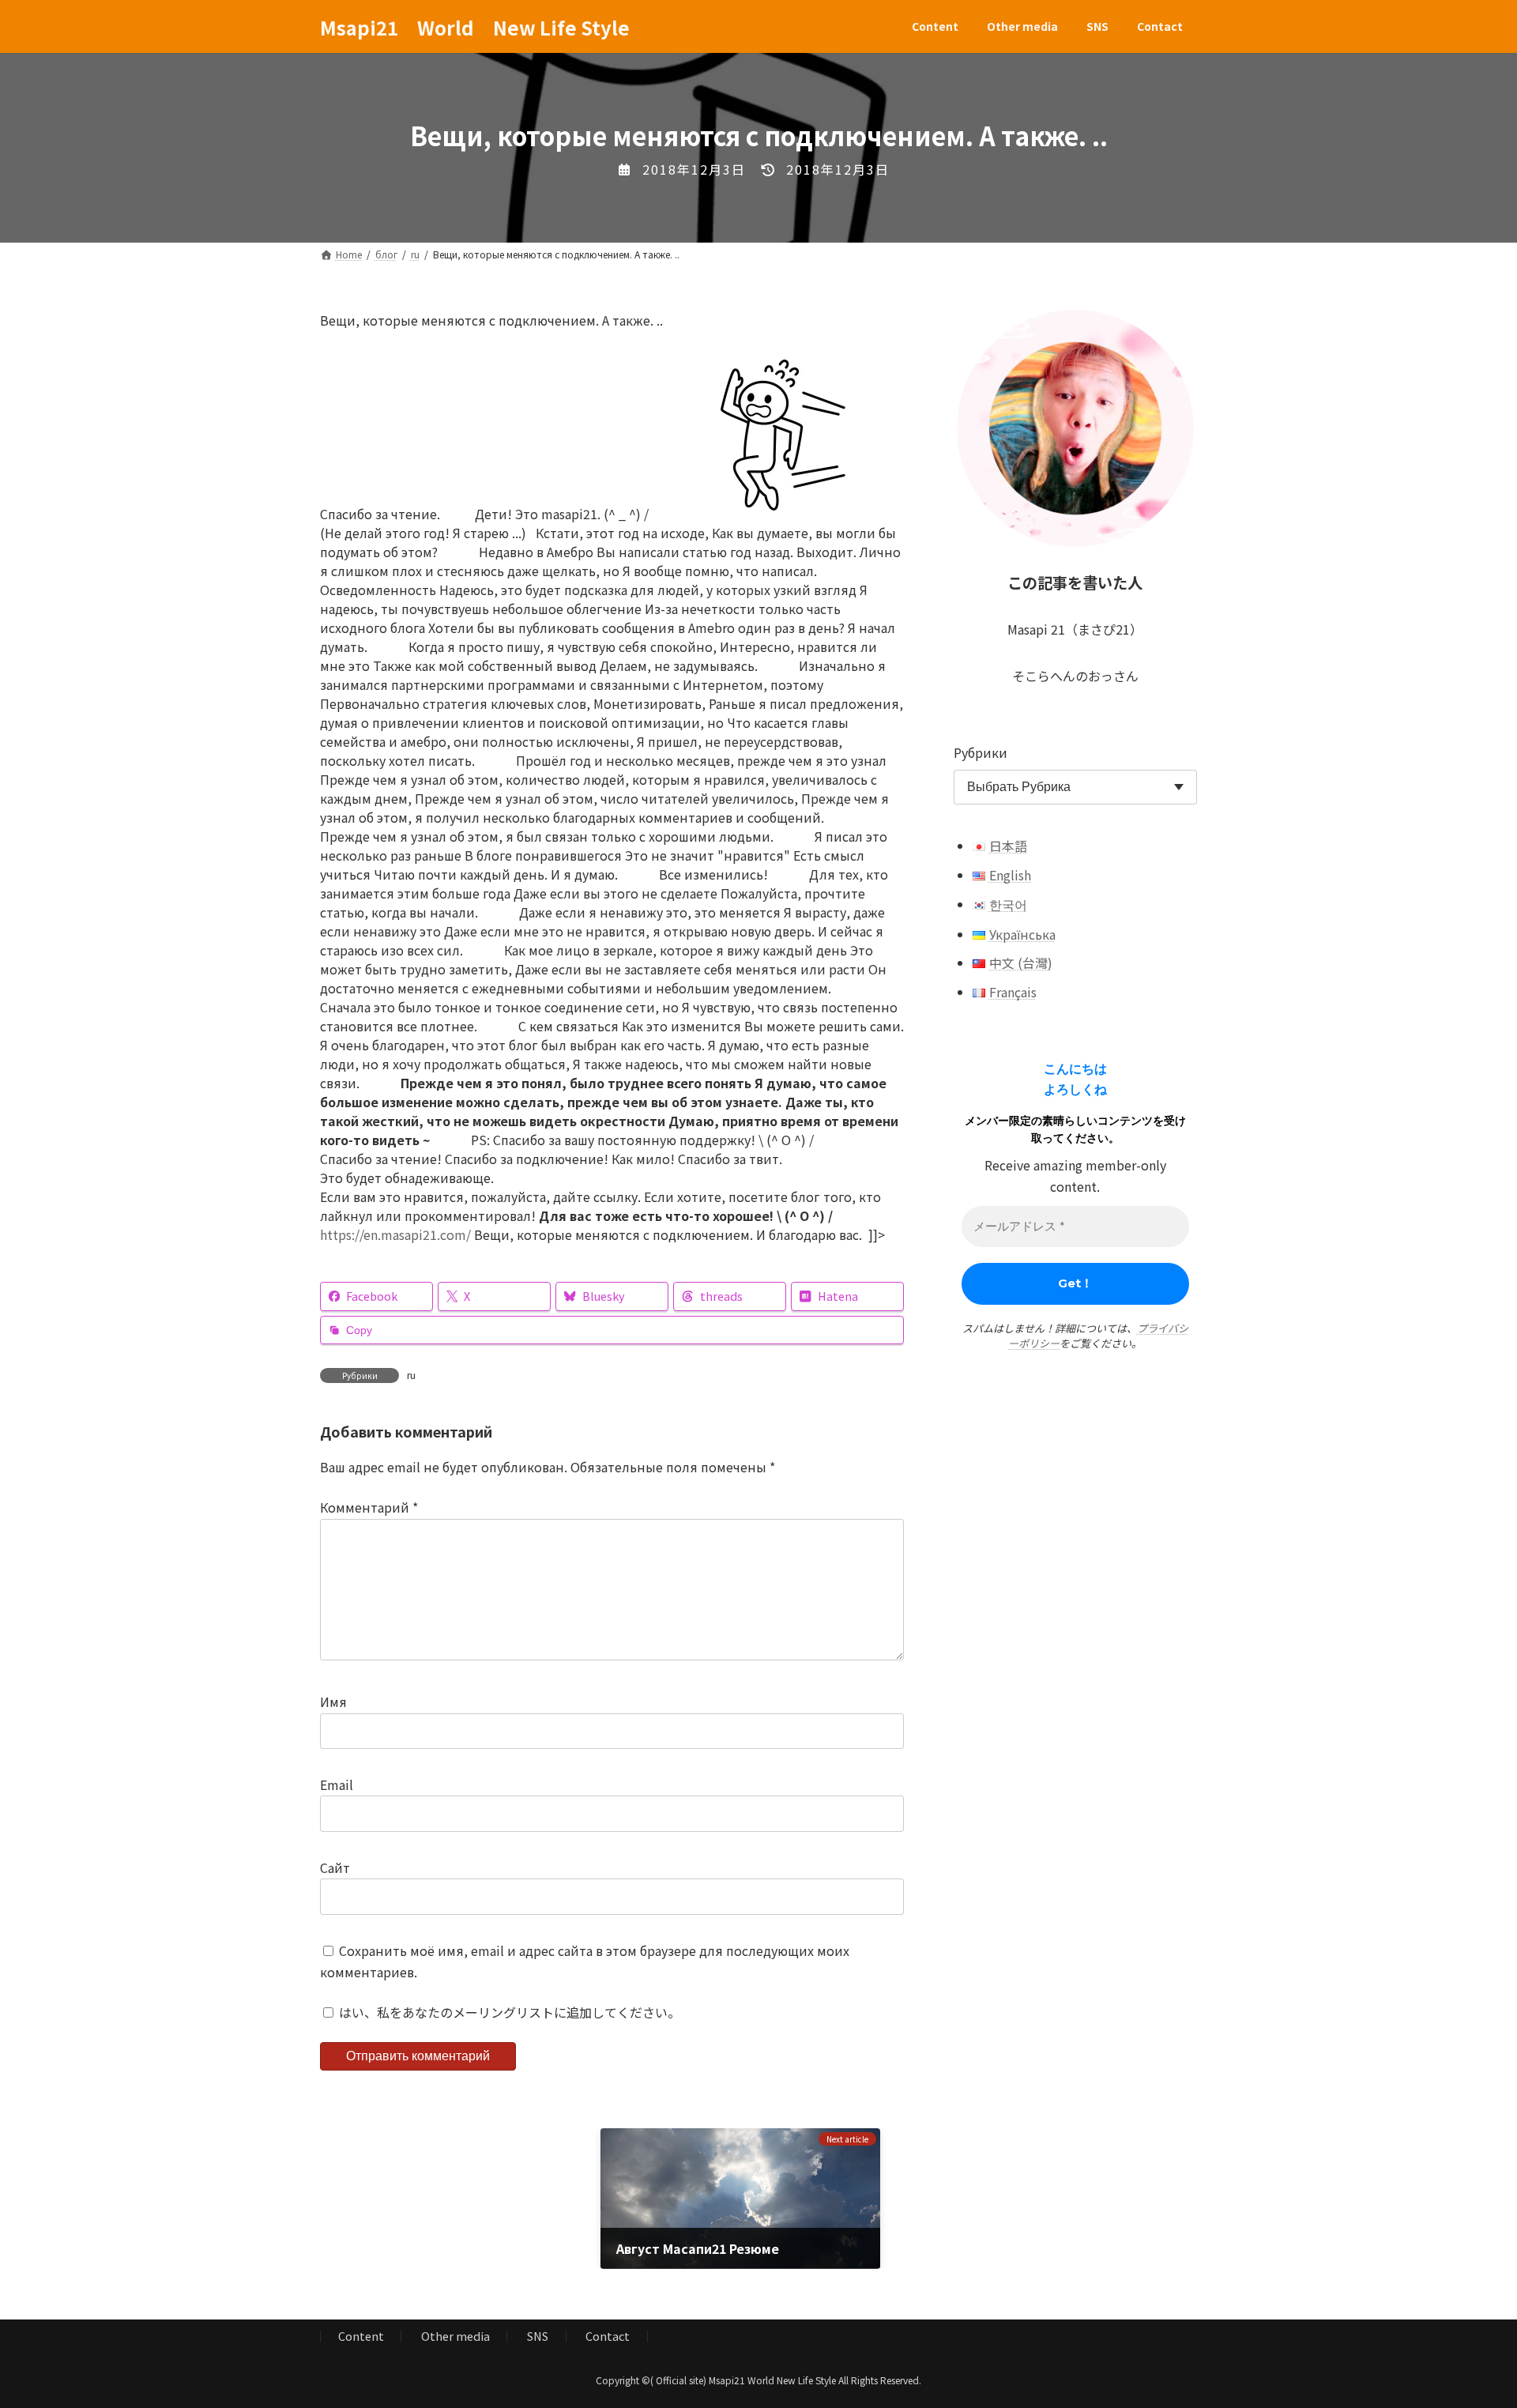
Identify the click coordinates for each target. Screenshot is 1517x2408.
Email (337, 1785)
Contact (608, 2336)
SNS (538, 2336)
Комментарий (369, 1508)
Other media (455, 2336)
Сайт (335, 1867)
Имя (333, 1702)
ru (411, 1375)
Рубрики (981, 752)
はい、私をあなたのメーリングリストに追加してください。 (508, 2013)
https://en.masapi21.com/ (395, 1234)
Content (361, 2336)
